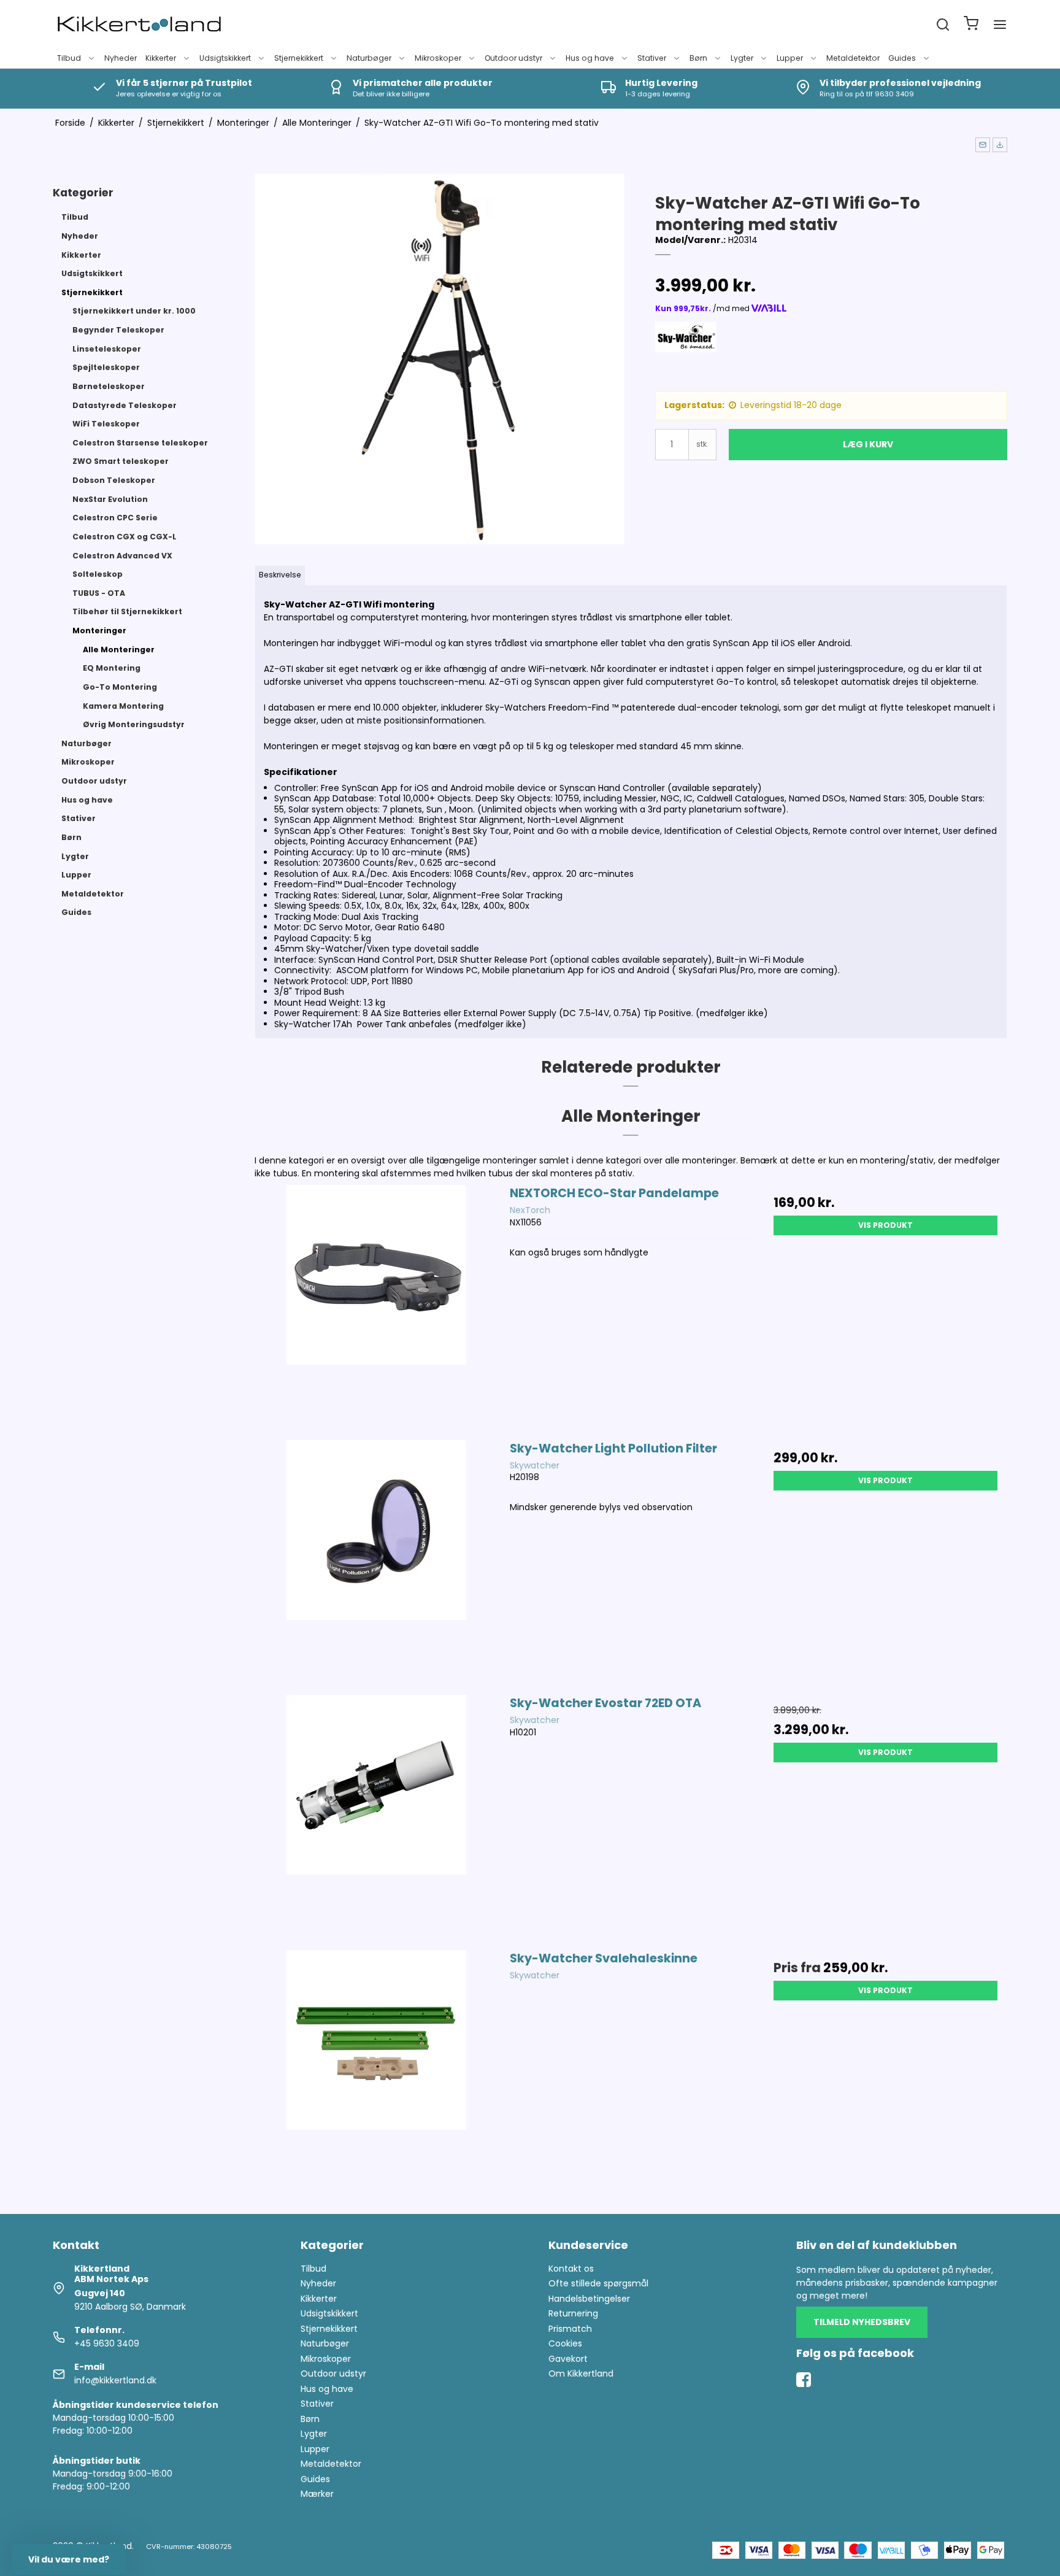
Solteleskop (98, 574)
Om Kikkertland (581, 2374)
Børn (698, 58)
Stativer (652, 58)
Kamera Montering (123, 706)
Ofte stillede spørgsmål (598, 2283)
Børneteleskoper (109, 386)
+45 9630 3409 (107, 2343)
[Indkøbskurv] (971, 25)
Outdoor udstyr (513, 58)
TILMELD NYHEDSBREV (862, 2322)
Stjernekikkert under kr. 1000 (134, 311)
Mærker (317, 2494)
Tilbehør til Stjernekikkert (127, 611)
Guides (902, 58)
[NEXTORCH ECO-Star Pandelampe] (376, 1306)
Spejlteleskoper (106, 367)
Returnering (573, 2313)
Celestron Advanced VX (122, 556)
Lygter (742, 58)
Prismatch (570, 2329)
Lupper (790, 58)
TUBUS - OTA (99, 593)
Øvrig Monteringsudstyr (134, 724)
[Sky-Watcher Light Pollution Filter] (376, 1561)
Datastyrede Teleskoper (125, 405)
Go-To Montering (120, 687)
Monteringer (99, 631)
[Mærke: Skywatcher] (686, 352)
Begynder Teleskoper (118, 330)
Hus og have (590, 58)
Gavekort (568, 2359)
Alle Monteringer (119, 650)
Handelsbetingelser (589, 2299)
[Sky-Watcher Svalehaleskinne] (376, 2071)
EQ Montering (112, 668)
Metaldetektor (853, 58)
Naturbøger (369, 58)
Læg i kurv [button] (868, 444)
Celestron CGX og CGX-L (125, 537)
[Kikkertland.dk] (139, 25)
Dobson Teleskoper (114, 480)
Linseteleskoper (107, 349)
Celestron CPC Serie (115, 518)
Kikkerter (161, 58)
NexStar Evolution (110, 499)
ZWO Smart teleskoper (121, 461)
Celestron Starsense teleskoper (140, 443)
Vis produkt (885, 1225)
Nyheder (121, 58)
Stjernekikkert (299, 58)
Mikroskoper (438, 58)
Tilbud (69, 58)
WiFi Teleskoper (106, 424)
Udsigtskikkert (225, 58)
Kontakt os (571, 2269)
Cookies (565, 2343)
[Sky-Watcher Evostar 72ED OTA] (376, 1816)
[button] (983, 145)
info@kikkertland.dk (115, 2380)
